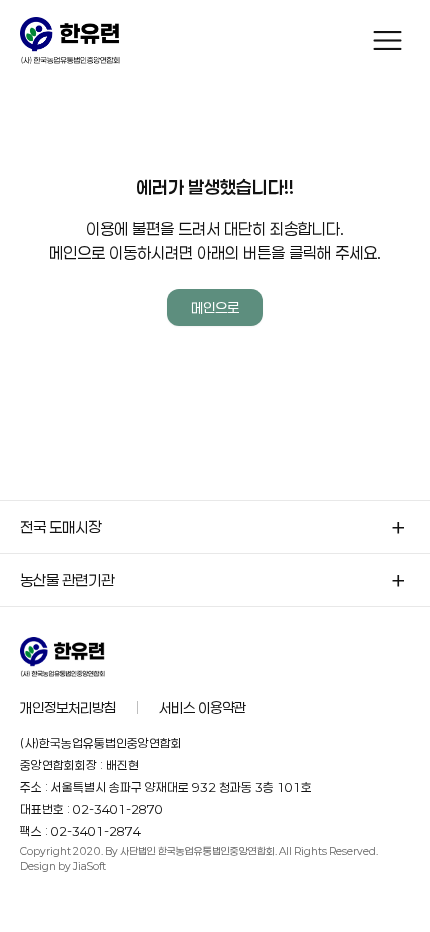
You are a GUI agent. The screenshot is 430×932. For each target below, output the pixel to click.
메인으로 (215, 307)
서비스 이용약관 (202, 707)
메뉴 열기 (387, 40)
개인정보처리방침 (68, 707)
